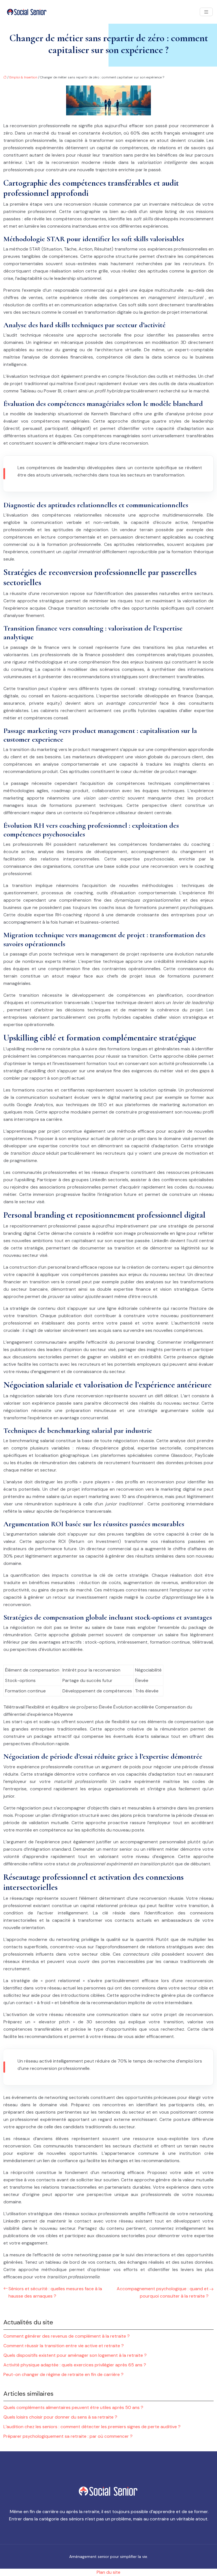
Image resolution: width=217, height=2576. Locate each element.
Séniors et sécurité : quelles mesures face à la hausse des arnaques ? (55, 2292)
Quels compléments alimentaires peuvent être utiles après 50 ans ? (73, 2407)
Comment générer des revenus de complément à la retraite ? (67, 2336)
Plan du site (108, 2572)
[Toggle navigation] (206, 12)
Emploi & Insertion (23, 77)
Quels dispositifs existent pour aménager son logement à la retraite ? (75, 2355)
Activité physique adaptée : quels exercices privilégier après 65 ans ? (75, 2365)
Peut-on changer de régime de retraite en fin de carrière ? (63, 2374)
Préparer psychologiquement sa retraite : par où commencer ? (68, 2436)
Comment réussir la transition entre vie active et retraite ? (64, 2346)
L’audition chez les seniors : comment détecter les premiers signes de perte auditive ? (92, 2427)
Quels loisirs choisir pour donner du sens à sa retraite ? (60, 2417)
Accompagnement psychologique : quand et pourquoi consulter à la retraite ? (163, 2292)
